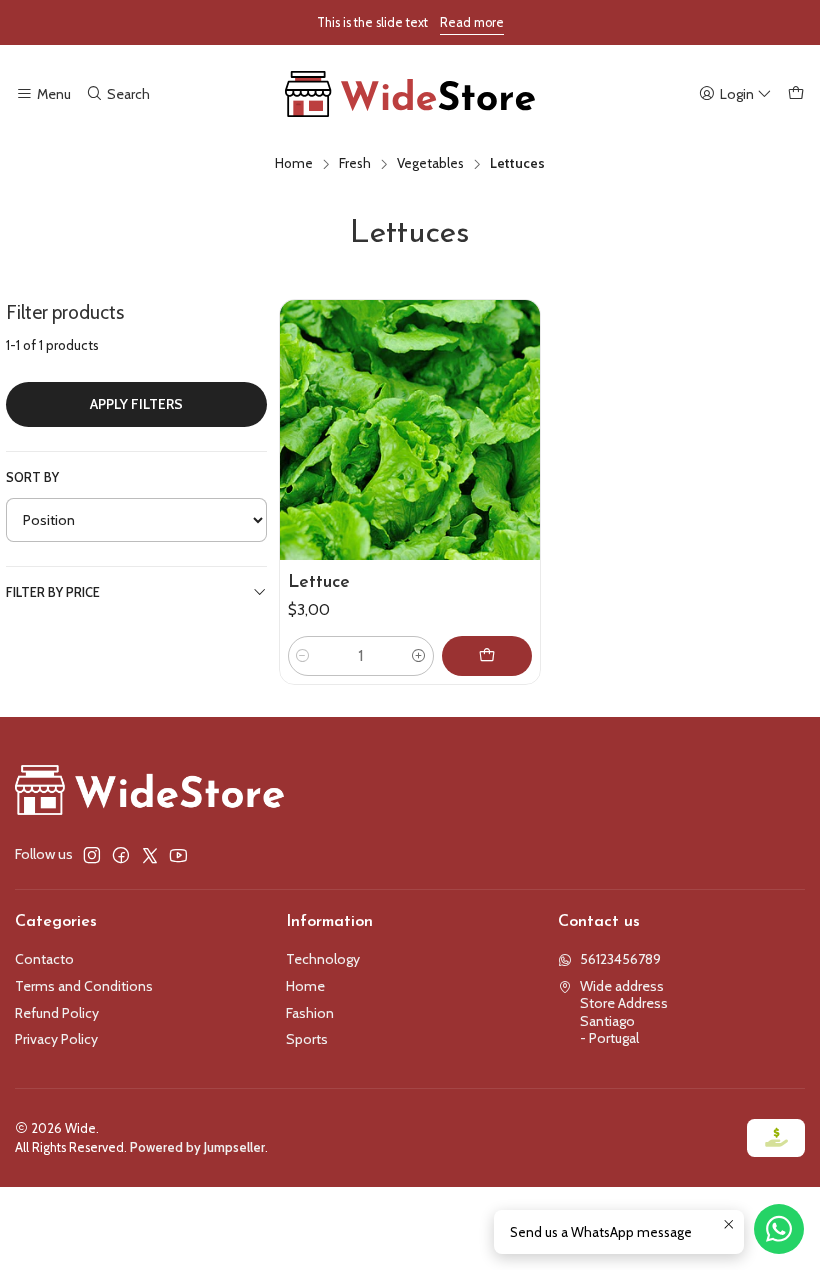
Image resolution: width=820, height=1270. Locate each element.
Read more (472, 22)
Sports (307, 1039)
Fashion (310, 1013)
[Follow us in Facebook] (121, 855)
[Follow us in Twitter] (150, 855)
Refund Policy (57, 1013)
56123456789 (620, 959)
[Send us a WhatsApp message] (779, 1229)
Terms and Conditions (84, 986)
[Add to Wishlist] (516, 406)
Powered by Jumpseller (197, 1147)
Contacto (44, 959)
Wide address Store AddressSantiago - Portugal (624, 1012)
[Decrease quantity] (303, 656)
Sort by (32, 477)
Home (294, 164)
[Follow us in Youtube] (178, 855)
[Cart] (796, 94)
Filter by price (53, 592)
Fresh (355, 164)
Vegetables (430, 164)
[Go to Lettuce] (409, 429)
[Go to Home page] (409, 94)
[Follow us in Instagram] (92, 855)
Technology (323, 959)
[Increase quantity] (419, 656)
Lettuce (319, 582)
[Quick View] (516, 454)
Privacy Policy (56, 1039)
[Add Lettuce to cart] (487, 656)
